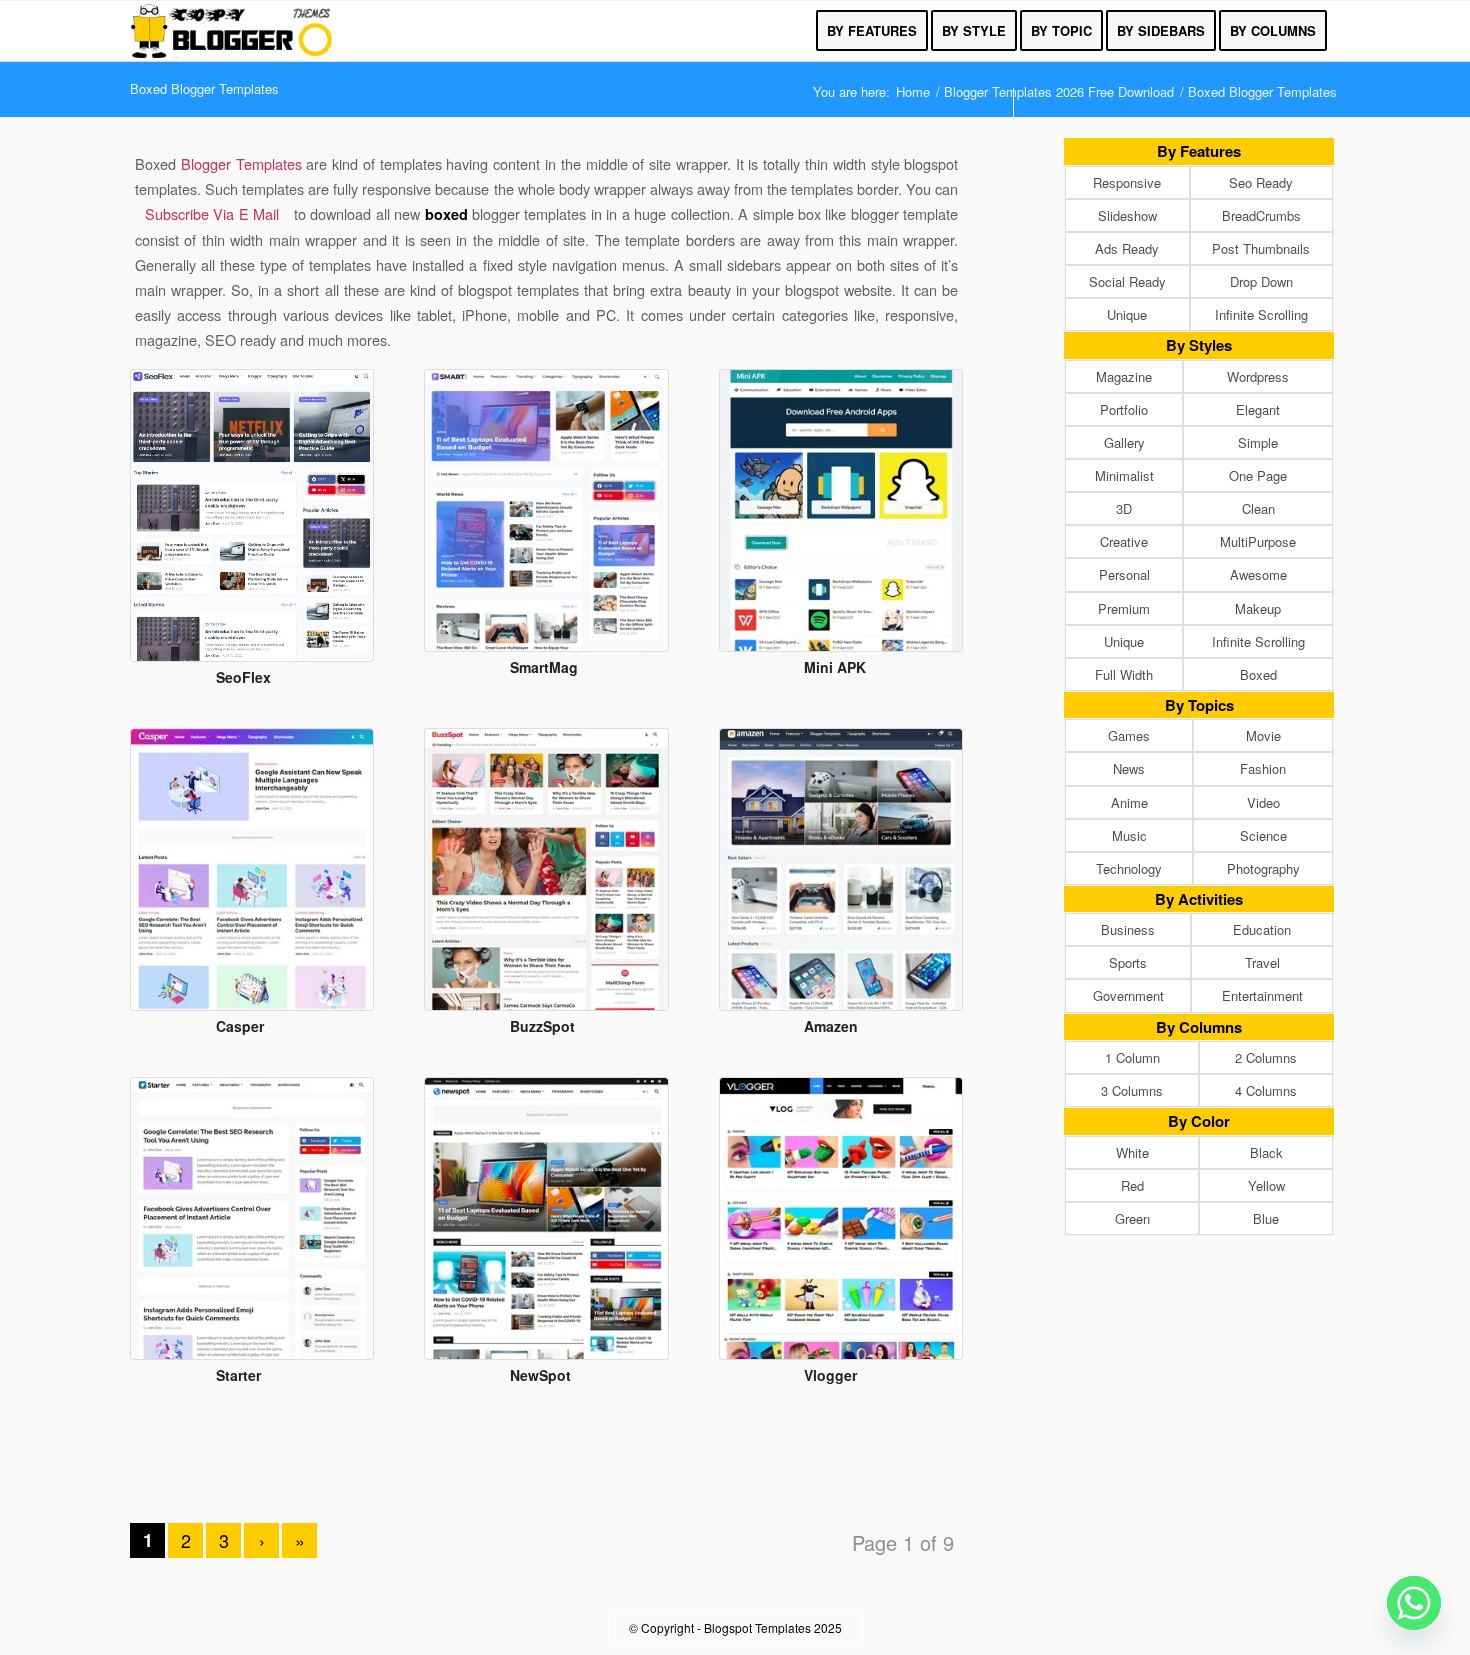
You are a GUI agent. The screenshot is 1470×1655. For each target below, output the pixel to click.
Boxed (1258, 674)
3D (1124, 508)
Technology (1129, 868)
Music (1129, 835)
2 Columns (1266, 1057)
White (1132, 1152)
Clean (1258, 508)
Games (1129, 735)
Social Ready (1127, 281)
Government (1128, 995)
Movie (1263, 735)
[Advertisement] (547, 1471)
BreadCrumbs (1261, 215)
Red (1132, 1185)
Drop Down (1261, 281)
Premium (1124, 608)
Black (1266, 1152)
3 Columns (1132, 1090)
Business (1128, 929)
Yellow (1266, 1185)
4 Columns (1266, 1090)
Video (1263, 802)
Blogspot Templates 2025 (773, 1627)
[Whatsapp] (1414, 1603)
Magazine (1124, 376)
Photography (1263, 868)
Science (1263, 835)
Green (1132, 1218)
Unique (1127, 314)
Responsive (1127, 182)
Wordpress (1258, 376)
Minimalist (1124, 475)
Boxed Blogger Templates (204, 88)
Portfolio (1124, 409)
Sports (1128, 962)
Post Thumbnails (1261, 248)
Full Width (1124, 674)
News (1129, 768)
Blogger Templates (244, 163)
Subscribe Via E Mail (212, 213)
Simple (1258, 442)
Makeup (1258, 608)
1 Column (1132, 1057)
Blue (1266, 1218)
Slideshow (1127, 215)
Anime (1129, 802)
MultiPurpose (1258, 541)
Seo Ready (1261, 182)
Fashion (1263, 768)
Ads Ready (1127, 248)
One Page (1258, 475)
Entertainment (1262, 995)
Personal (1124, 574)
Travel (1262, 962)
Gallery (1124, 442)
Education (1262, 929)
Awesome (1258, 574)
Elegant (1258, 409)
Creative (1124, 541)
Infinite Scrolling (1261, 314)
